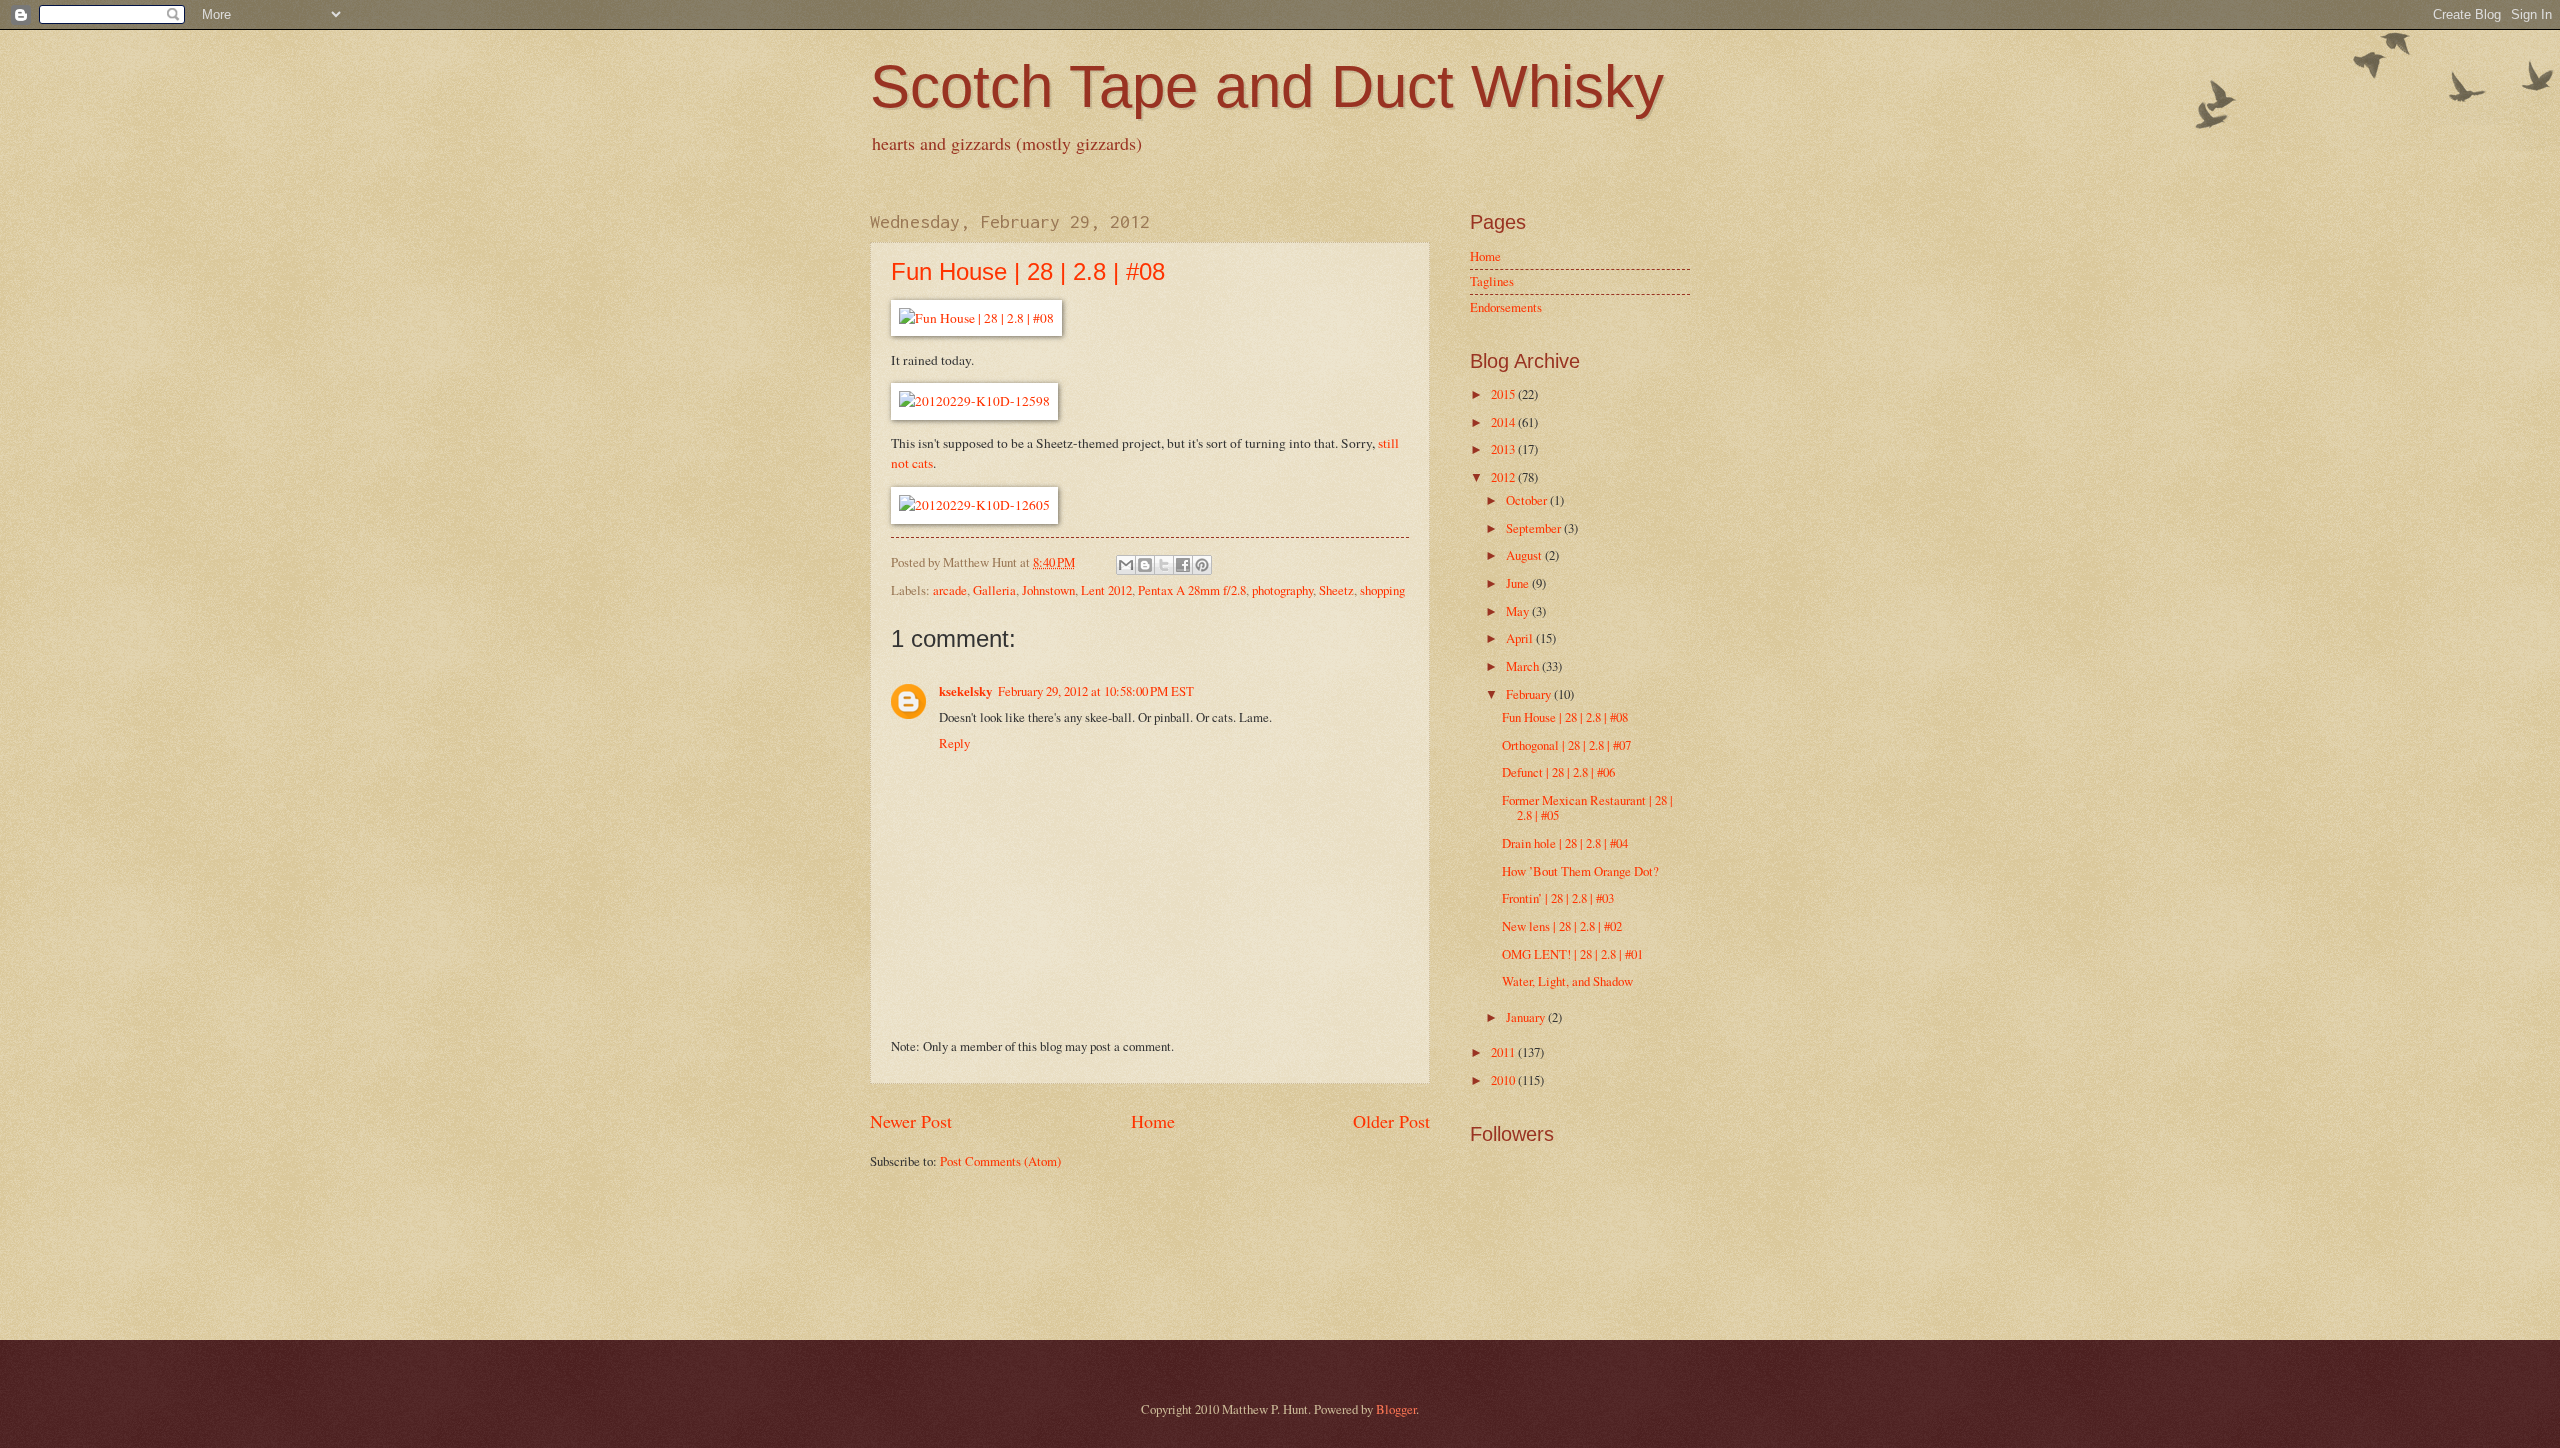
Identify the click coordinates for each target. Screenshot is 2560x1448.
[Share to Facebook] (1183, 565)
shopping (1382, 590)
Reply (954, 743)
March (1524, 666)
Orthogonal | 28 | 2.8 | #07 (1566, 745)
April (1521, 638)
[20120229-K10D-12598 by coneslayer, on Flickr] (974, 401)
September (1535, 528)
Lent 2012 (1106, 590)
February (1530, 694)
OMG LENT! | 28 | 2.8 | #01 (1572, 954)
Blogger (1396, 1409)
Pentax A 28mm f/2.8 (1192, 590)
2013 (1504, 449)
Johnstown (1048, 590)
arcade (950, 590)
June (1519, 583)
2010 (1504, 1080)
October (1528, 500)
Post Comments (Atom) (1000, 1161)
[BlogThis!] (1145, 565)
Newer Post (911, 1121)
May (1519, 611)
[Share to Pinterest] (1202, 565)
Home (1153, 1121)
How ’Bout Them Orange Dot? (1580, 871)
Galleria (994, 590)
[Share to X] (1164, 565)
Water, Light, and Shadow (1567, 981)
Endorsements (1506, 307)
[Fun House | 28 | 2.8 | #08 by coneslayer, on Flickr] (976, 318)
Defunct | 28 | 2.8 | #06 (1558, 772)
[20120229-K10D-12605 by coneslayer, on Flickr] (974, 505)
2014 (1504, 422)
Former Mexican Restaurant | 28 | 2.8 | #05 (1587, 807)
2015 (1504, 394)
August (1525, 555)
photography (1282, 590)
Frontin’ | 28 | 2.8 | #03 (1558, 898)
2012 (1504, 477)
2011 (1504, 1052)
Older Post (1391, 1121)
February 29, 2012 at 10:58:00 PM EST (1096, 691)
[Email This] (1126, 565)
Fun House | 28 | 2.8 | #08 (1028, 271)
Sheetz (1336, 590)
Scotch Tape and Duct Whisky (1267, 86)
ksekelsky (965, 691)
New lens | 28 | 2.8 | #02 (1562, 926)
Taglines (1492, 281)
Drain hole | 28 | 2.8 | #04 (1565, 843)
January (1527, 1017)
